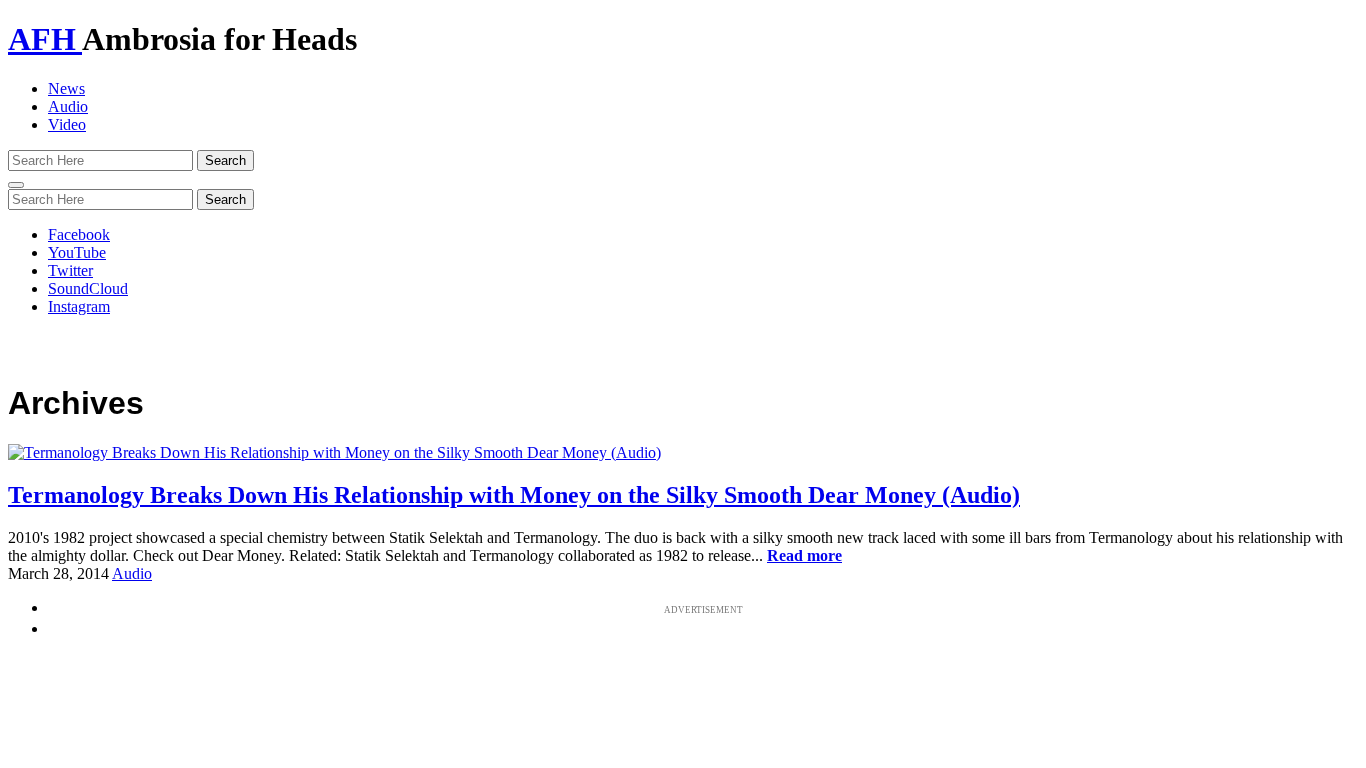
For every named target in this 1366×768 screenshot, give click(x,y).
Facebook (79, 234)
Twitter (70, 270)
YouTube (77, 252)
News (66, 88)
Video (67, 124)
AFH (45, 39)
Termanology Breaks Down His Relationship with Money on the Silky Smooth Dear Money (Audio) (514, 495)
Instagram (79, 306)
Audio (68, 106)
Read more (804, 555)
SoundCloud (88, 288)
